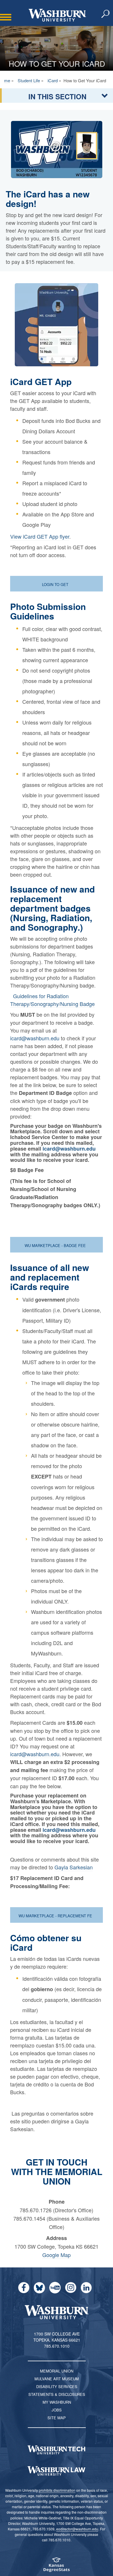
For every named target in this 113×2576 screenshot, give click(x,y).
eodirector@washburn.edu (77, 2529)
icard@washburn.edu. (35, 1754)
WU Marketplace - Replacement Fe (56, 1916)
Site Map (57, 2418)
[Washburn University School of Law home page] (57, 2471)
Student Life (29, 80)
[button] (106, 14)
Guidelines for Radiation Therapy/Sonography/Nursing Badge (52, 1000)
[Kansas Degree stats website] (57, 2567)
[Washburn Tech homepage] (57, 2450)
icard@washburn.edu (35, 1038)
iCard (53, 80)
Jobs (57, 2410)
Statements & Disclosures (57, 2394)
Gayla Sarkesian (74, 1867)
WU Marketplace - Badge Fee (56, 1245)
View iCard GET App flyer (40, 536)
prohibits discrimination (57, 2490)
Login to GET (56, 584)
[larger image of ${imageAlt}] (57, 149)
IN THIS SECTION (57, 96)
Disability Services (57, 2386)
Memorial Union (57, 2371)
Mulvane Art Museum (57, 2379)
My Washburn (57, 2402)
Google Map (57, 2255)
